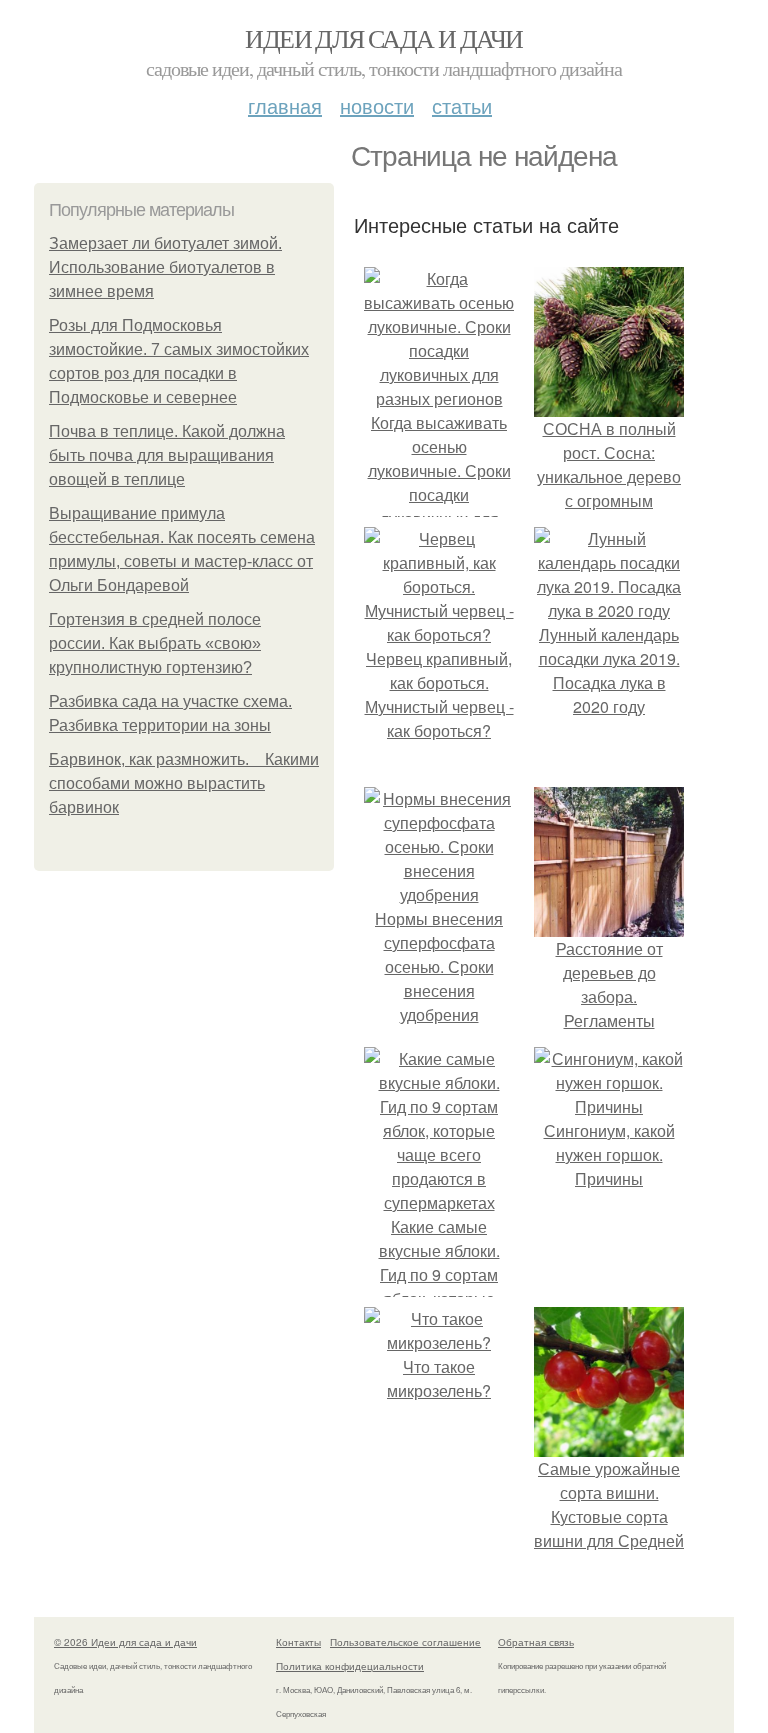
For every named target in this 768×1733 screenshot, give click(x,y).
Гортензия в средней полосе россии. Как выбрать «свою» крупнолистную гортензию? (155, 643)
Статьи (462, 105)
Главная (285, 105)
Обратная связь (536, 1642)
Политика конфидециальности (350, 1666)
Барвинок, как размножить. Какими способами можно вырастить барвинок (184, 783)
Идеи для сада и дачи (383, 38)
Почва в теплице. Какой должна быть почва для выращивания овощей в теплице (167, 455)
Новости (377, 105)
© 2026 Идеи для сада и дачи (125, 1642)
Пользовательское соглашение (405, 1642)
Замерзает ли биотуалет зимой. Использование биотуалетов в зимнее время (165, 267)
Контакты (298, 1642)
